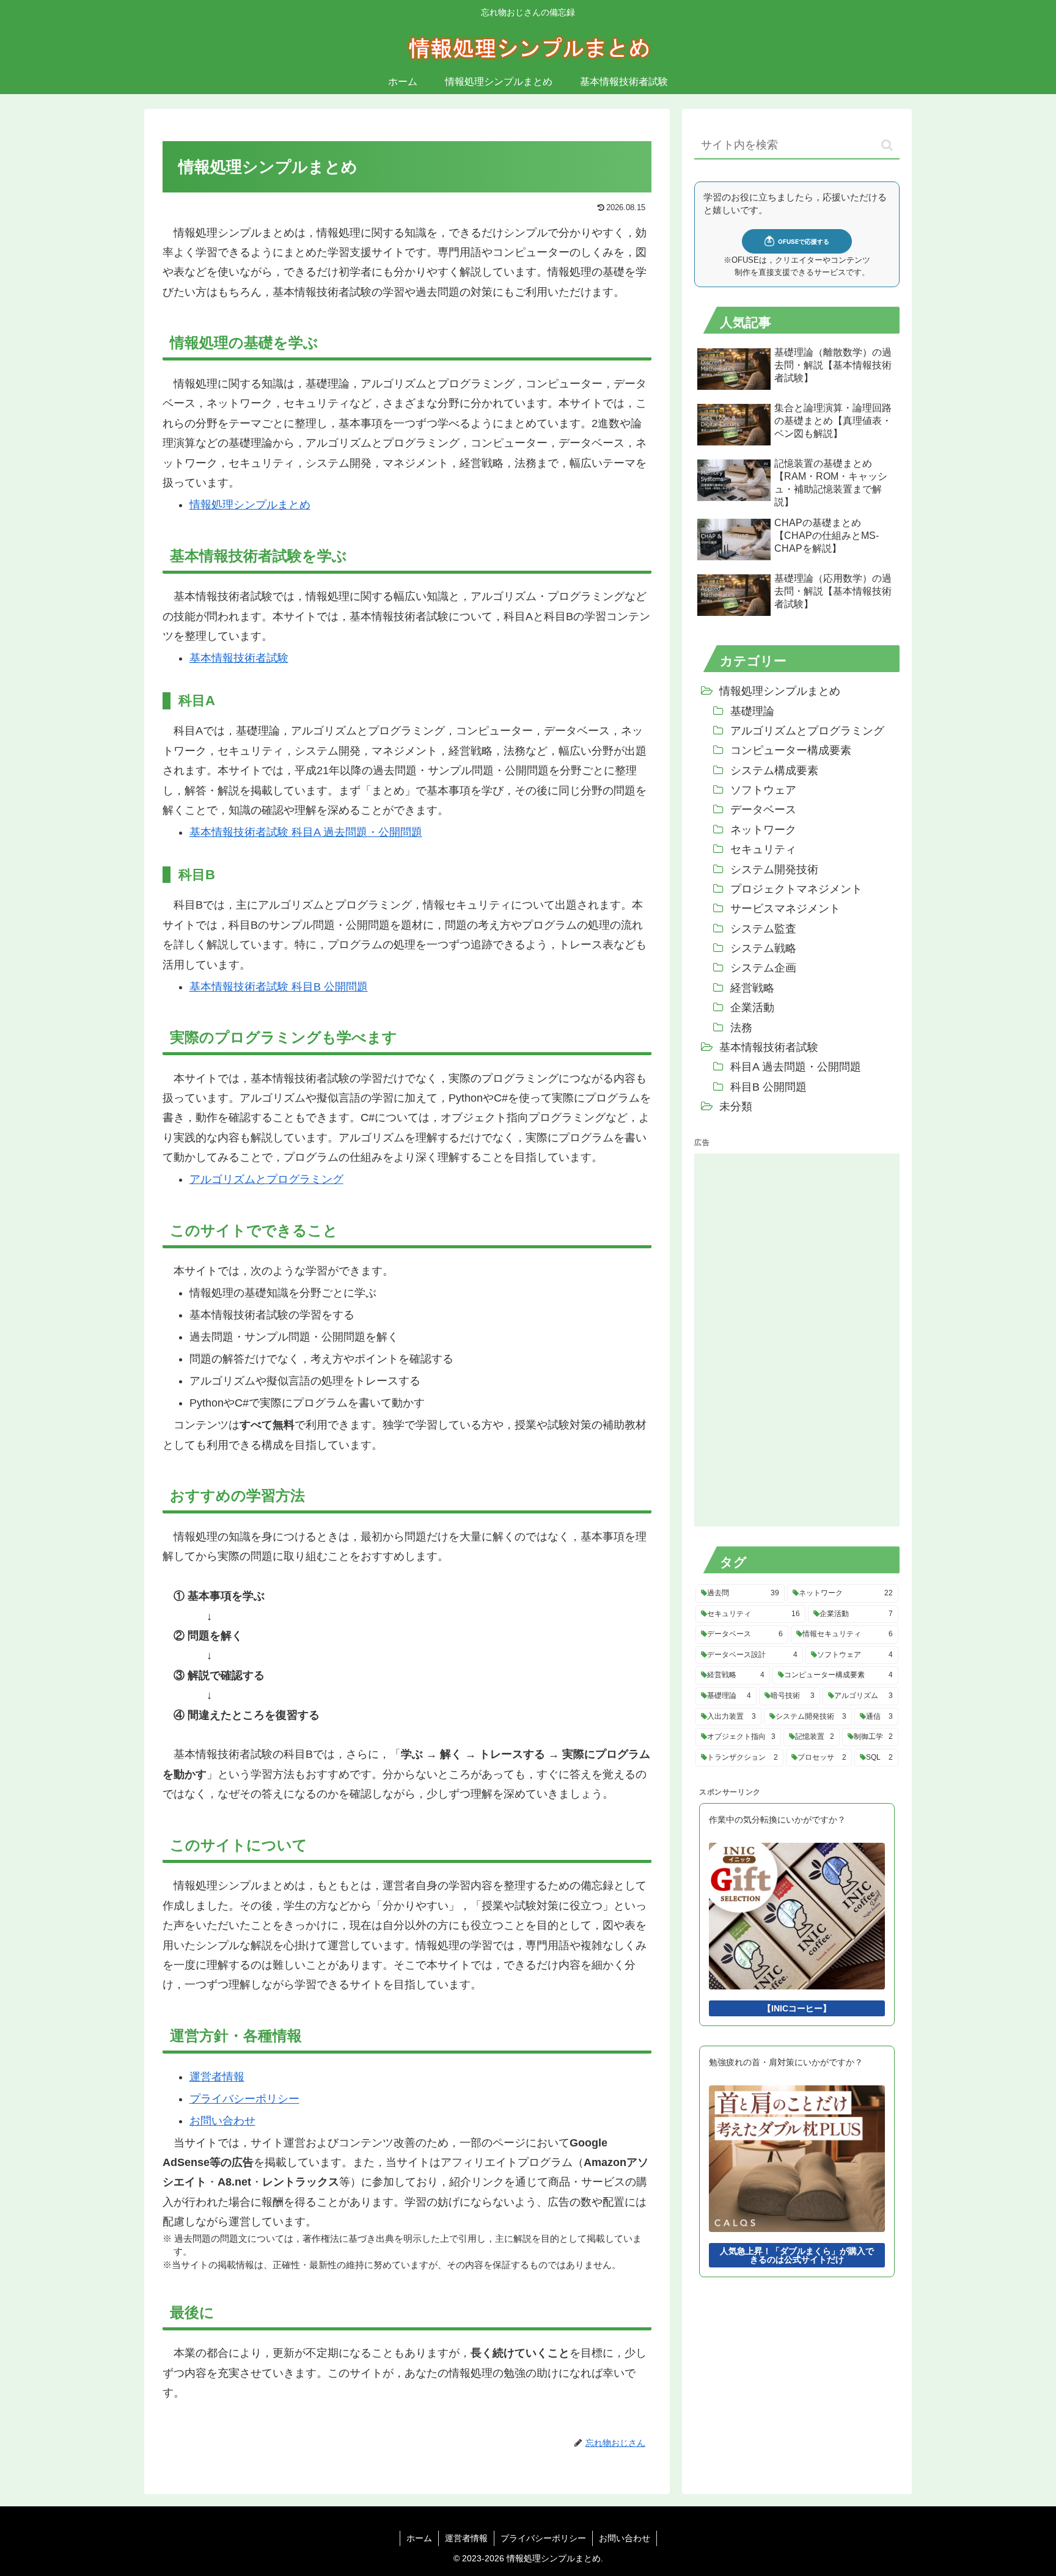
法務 (741, 1028)
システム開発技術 (774, 869)
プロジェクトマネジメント (796, 889)
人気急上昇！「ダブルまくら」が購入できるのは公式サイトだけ (797, 2255)
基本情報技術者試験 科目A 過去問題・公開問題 (306, 832)
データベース (763, 810)
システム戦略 (763, 948)
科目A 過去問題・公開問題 (796, 1067)
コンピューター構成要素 (791, 750)
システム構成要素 (774, 770)
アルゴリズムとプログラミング (266, 1179)
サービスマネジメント (785, 909)
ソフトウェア (763, 790)
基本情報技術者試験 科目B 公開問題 (279, 987)
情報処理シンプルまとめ (250, 505)
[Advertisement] (786, 1337)
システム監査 (763, 929)
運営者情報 (217, 2077)
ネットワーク (763, 830)
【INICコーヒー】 (797, 2008)
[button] (887, 145)
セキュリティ (763, 849)
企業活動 (752, 1008)
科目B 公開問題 (768, 1087)
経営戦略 (752, 988)
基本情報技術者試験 (239, 658)
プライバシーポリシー (244, 2099)
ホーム (419, 2538)
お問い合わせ (222, 2121)
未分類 (736, 1107)
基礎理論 (752, 711)
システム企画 (763, 968)
